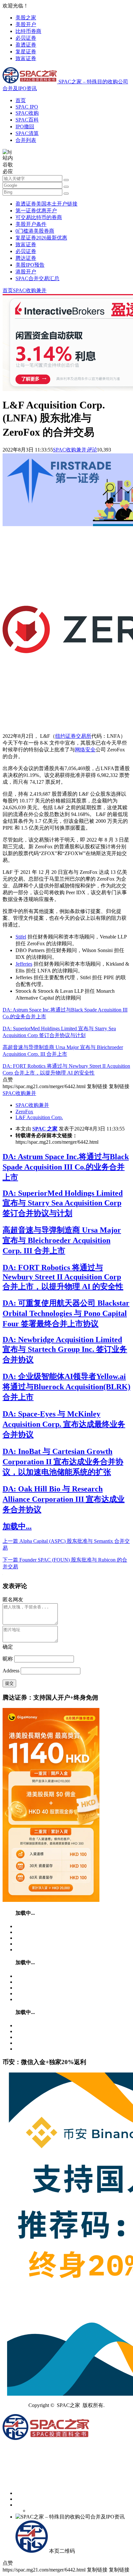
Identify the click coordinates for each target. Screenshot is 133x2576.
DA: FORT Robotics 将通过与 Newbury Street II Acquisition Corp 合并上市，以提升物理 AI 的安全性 (63, 1277)
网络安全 (85, 750)
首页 (21, 100)
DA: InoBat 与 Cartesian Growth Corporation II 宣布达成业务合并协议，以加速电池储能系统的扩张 (63, 1462)
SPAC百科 (27, 120)
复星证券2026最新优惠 (41, 238)
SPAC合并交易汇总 (37, 278)
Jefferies (24, 964)
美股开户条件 (31, 224)
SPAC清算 (27, 133)
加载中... (17, 1526)
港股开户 (26, 272)
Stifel (21, 937)
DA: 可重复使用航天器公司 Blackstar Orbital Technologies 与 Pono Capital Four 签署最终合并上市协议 (66, 1313)
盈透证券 (26, 45)
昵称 (8, 1659)
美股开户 (26, 24)
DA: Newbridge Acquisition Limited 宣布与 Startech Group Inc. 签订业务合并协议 (65, 1350)
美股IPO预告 (30, 265)
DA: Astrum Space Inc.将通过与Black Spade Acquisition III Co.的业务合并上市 (66, 1167)
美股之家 (26, 18)
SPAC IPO (27, 107)
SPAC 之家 (45, 1129)
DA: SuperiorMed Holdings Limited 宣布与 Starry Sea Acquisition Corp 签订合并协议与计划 (63, 1203)
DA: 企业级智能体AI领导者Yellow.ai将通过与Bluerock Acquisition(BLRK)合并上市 (66, 1387)
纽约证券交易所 (73, 736)
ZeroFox (24, 1112)
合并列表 (26, 140)
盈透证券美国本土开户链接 (46, 204)
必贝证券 (26, 38)
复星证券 (26, 52)
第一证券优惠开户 (36, 211)
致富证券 (26, 58)
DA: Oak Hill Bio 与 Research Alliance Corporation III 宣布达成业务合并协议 (64, 1499)
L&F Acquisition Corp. (39, 1117)
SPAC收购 (27, 113)
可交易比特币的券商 (39, 217)
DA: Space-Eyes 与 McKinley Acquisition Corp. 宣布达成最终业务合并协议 (64, 1424)
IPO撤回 (25, 127)
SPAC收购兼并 (30, 290)
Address (12, 1671)
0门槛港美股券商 (35, 231)
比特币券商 (28, 31)
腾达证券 (26, 258)
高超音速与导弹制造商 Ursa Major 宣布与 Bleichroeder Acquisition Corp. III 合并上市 (62, 1240)
